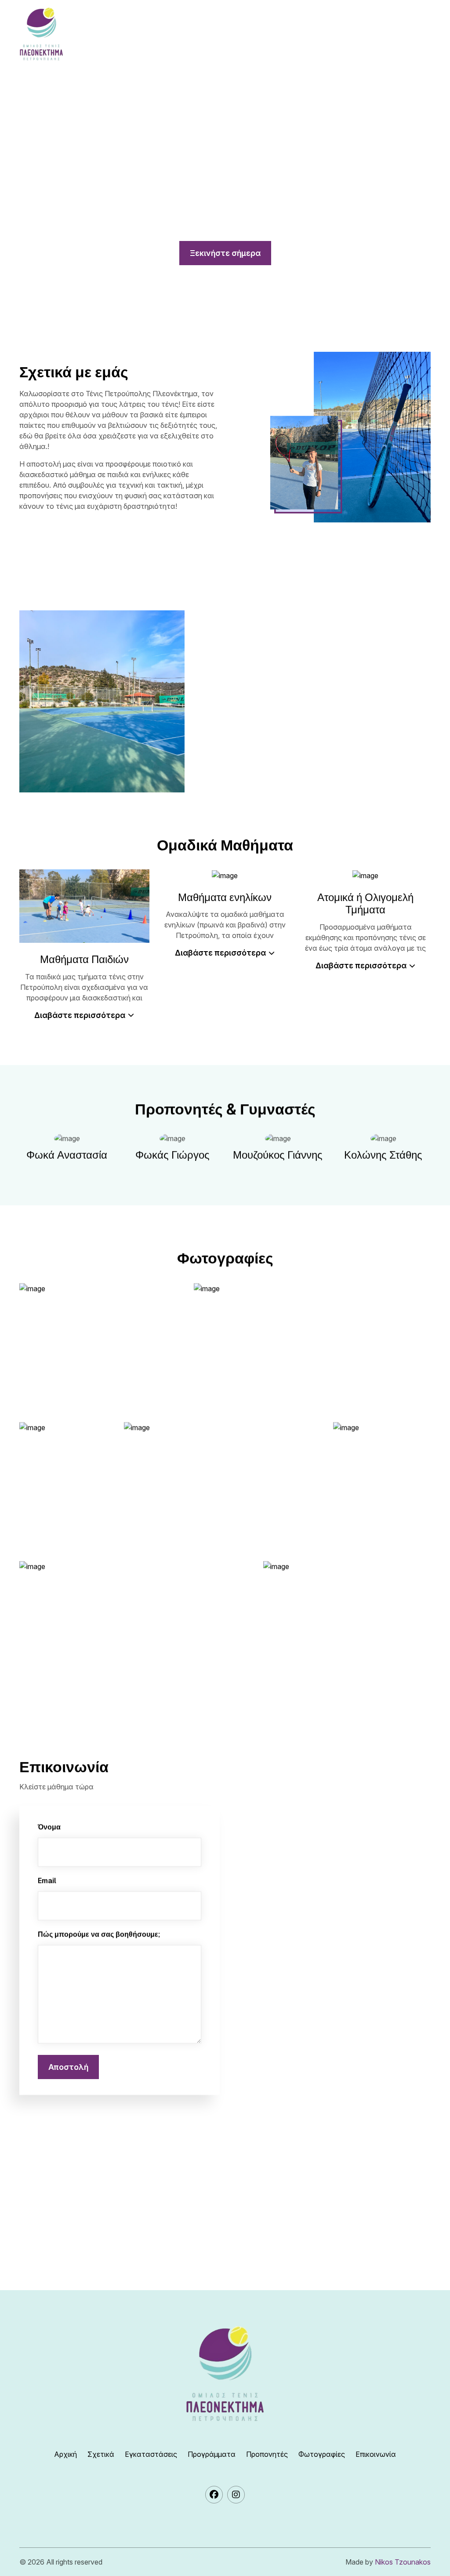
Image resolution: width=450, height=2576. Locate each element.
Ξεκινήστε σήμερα (225, 253)
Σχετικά (101, 2454)
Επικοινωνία (376, 2454)
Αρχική (65, 2454)
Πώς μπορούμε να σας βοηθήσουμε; (99, 1934)
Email (47, 1881)
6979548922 (80, 2221)
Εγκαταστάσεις (151, 2454)
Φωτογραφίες (322, 2454)
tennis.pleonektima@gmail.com (119, 2257)
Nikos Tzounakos (403, 2562)
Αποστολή (68, 2067)
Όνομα (49, 1827)
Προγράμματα (212, 2454)
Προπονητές (267, 2454)
